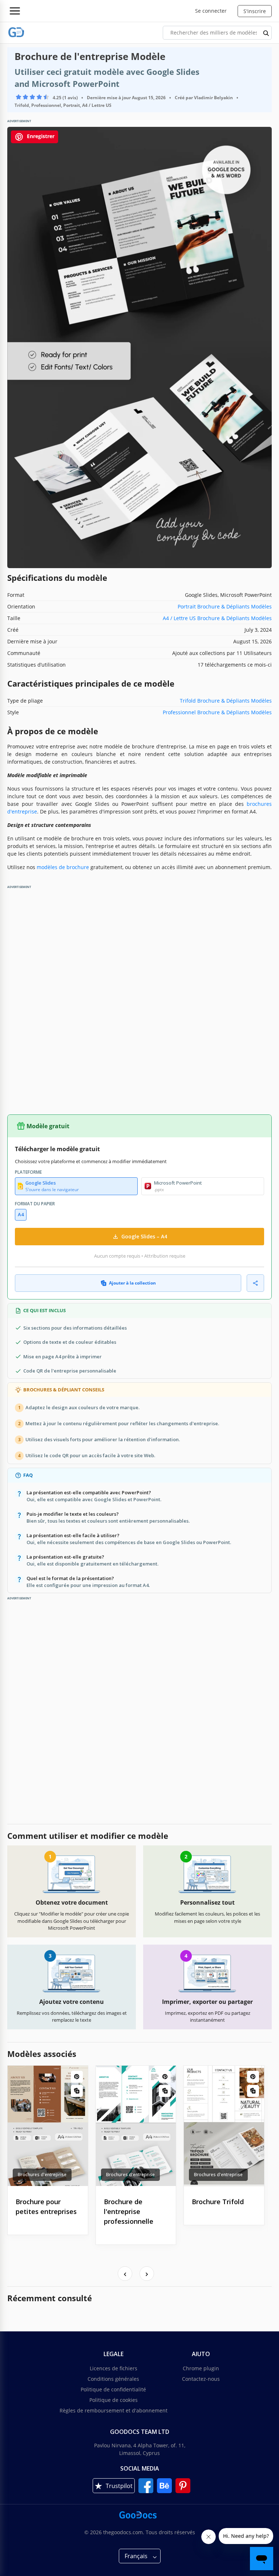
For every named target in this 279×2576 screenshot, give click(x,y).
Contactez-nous (201, 2379)
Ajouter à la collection (132, 1283)
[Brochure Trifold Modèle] (224, 2126)
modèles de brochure (63, 867)
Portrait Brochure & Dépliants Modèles (225, 606)
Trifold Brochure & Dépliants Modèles (226, 701)
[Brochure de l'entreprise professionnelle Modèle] (136, 2126)
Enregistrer (40, 136)
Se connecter (211, 11)
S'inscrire (255, 11)
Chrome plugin (201, 2368)
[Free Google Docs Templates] (16, 33)
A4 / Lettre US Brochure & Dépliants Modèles (217, 618)
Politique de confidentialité (113, 2389)
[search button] (266, 33)
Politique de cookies (114, 2400)
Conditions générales (113, 2379)
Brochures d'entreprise (42, 2175)
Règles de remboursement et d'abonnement (114, 2410)
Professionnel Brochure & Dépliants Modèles (217, 712)
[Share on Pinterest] (77, 2077)
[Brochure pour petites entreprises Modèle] (48, 2126)
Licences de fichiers (114, 2368)
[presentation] (125, 2274)
